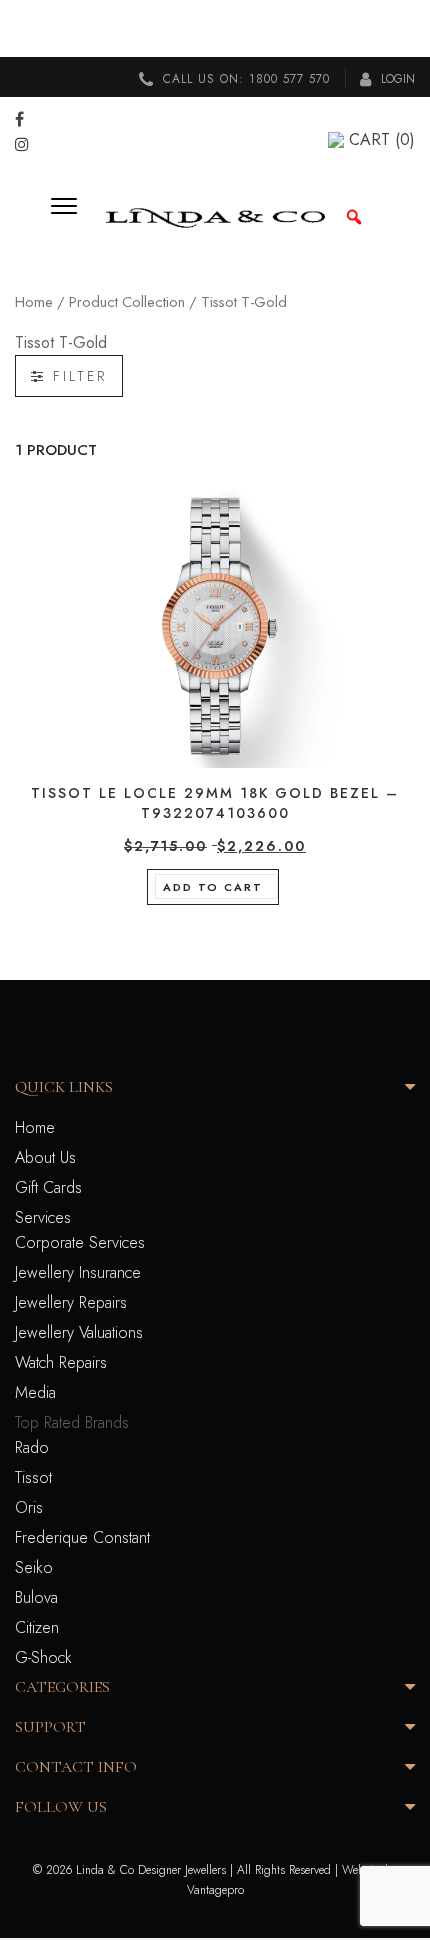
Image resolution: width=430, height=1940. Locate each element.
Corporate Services (80, 1242)
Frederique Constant (82, 1537)
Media (35, 1392)
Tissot (33, 1477)
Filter (76, 376)
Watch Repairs (61, 1362)
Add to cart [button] (213, 887)
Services (43, 1217)
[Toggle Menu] (71, 217)
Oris (29, 1507)
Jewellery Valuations (79, 1332)
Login (396, 79)
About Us (45, 1157)
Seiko (34, 1567)
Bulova (36, 1597)
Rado (32, 1447)
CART (382, 139)
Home (34, 302)
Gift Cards (48, 1187)
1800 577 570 (289, 79)
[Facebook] (19, 119)
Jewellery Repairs (71, 1302)
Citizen (37, 1627)
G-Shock (43, 1657)
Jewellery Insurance (78, 1272)
